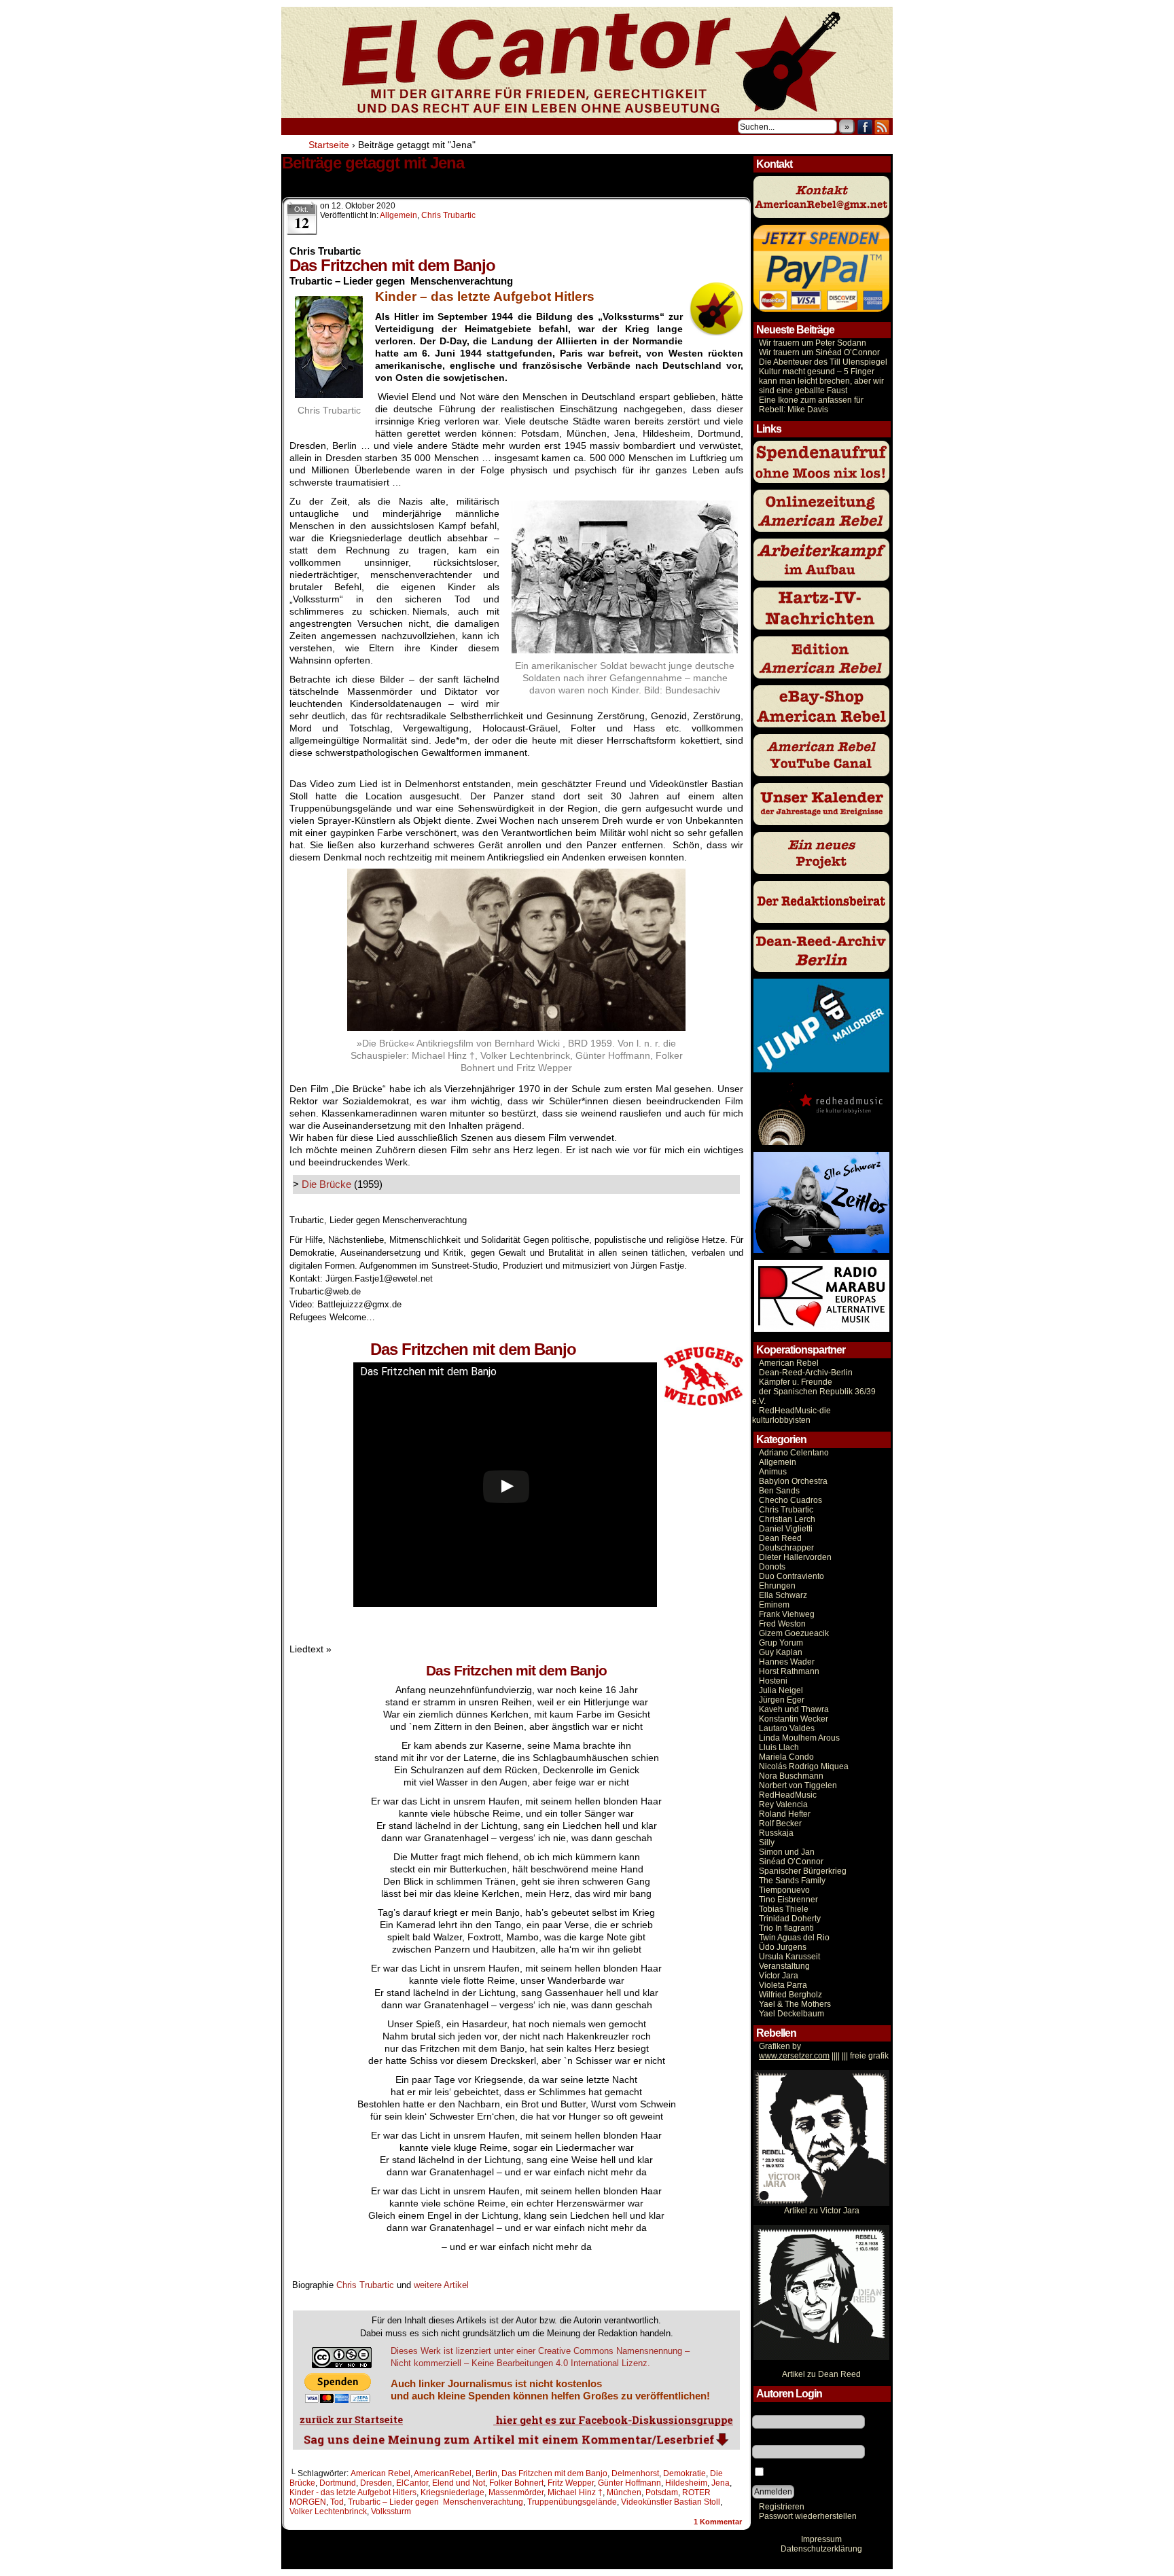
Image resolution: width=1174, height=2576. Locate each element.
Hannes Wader (787, 1662)
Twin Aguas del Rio (794, 1938)
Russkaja (776, 1833)
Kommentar (718, 2522)
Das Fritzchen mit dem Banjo (554, 2473)
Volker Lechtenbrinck (328, 2511)
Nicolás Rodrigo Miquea (804, 1766)
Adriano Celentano (794, 1453)
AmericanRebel (443, 2473)
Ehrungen (777, 1586)
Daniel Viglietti (786, 1529)
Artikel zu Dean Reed (821, 2374)
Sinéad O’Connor (791, 1862)
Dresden (376, 2483)
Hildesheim (686, 2483)
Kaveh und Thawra (794, 1709)
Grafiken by (780, 2046)
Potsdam (662, 2492)
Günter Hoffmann (629, 2483)
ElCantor (412, 2483)
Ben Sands (779, 1491)
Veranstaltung (784, 1966)
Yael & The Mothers (795, 2004)
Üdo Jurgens (783, 1947)
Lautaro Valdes (787, 1728)
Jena (721, 2483)
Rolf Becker (780, 1824)
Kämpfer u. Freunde (796, 1382)
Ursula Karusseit (789, 1957)
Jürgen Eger (782, 1700)
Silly (767, 1843)
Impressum (821, 2539)
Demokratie (684, 2473)
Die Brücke (326, 1184)
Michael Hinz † (575, 2492)
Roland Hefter (785, 1814)
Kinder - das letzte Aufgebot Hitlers (353, 2492)
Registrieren (782, 2507)
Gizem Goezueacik (794, 1633)
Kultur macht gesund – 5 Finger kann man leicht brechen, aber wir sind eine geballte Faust (821, 381)
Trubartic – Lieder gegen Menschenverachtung (435, 2502)
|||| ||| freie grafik (824, 2056)
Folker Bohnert (516, 2483)
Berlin (486, 2473)
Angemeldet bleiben (804, 2473)
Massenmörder (516, 2492)
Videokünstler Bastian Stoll (671, 2502)
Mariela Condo (786, 1757)
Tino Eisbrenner (788, 1900)
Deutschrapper (786, 1548)
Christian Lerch (787, 1519)
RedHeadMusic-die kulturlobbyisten (791, 1415)
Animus (773, 1472)
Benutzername (779, 2410)
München (624, 2492)
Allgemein (398, 215)
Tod (337, 2502)
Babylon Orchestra (793, 1481)
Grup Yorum (781, 1643)
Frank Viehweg (787, 1614)
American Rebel (380, 2473)
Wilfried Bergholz (790, 1995)
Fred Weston (782, 1624)
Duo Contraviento (791, 1576)
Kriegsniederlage (452, 2492)
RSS (882, 127)
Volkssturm (391, 2511)
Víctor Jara (779, 1976)
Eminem (774, 1605)
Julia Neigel (781, 1690)
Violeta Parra (783, 1985)
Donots (772, 1567)
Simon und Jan (787, 1852)
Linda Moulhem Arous (799, 1738)
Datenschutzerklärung (821, 2549)
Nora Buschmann (791, 1776)
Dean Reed (780, 1538)
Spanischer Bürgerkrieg (803, 1871)
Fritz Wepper (571, 2483)
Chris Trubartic (448, 215)
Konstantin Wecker (794, 1719)
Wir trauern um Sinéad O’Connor (819, 352)
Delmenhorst (635, 2473)
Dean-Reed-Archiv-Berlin (806, 1373)
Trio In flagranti (786, 1928)
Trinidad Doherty (790, 1919)
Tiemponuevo (784, 1890)
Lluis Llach (779, 1747)
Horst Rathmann (789, 1671)
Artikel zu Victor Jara (822, 2211)
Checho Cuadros (790, 1500)
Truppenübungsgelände (572, 2502)
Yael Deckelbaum (791, 2014)
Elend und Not (459, 2483)
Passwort (769, 2440)
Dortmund (338, 2483)
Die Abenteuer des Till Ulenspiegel (823, 362)
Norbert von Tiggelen (798, 1785)
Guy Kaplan (781, 1652)
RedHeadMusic (788, 1795)
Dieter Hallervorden (795, 1557)
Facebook (865, 127)
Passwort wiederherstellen (808, 2516)
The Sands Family (792, 1881)
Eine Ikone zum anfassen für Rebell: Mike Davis (811, 405)
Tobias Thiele (784, 1909)
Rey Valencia (783, 1804)
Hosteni (773, 1681)
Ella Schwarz (783, 1595)
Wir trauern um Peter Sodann (813, 343)
